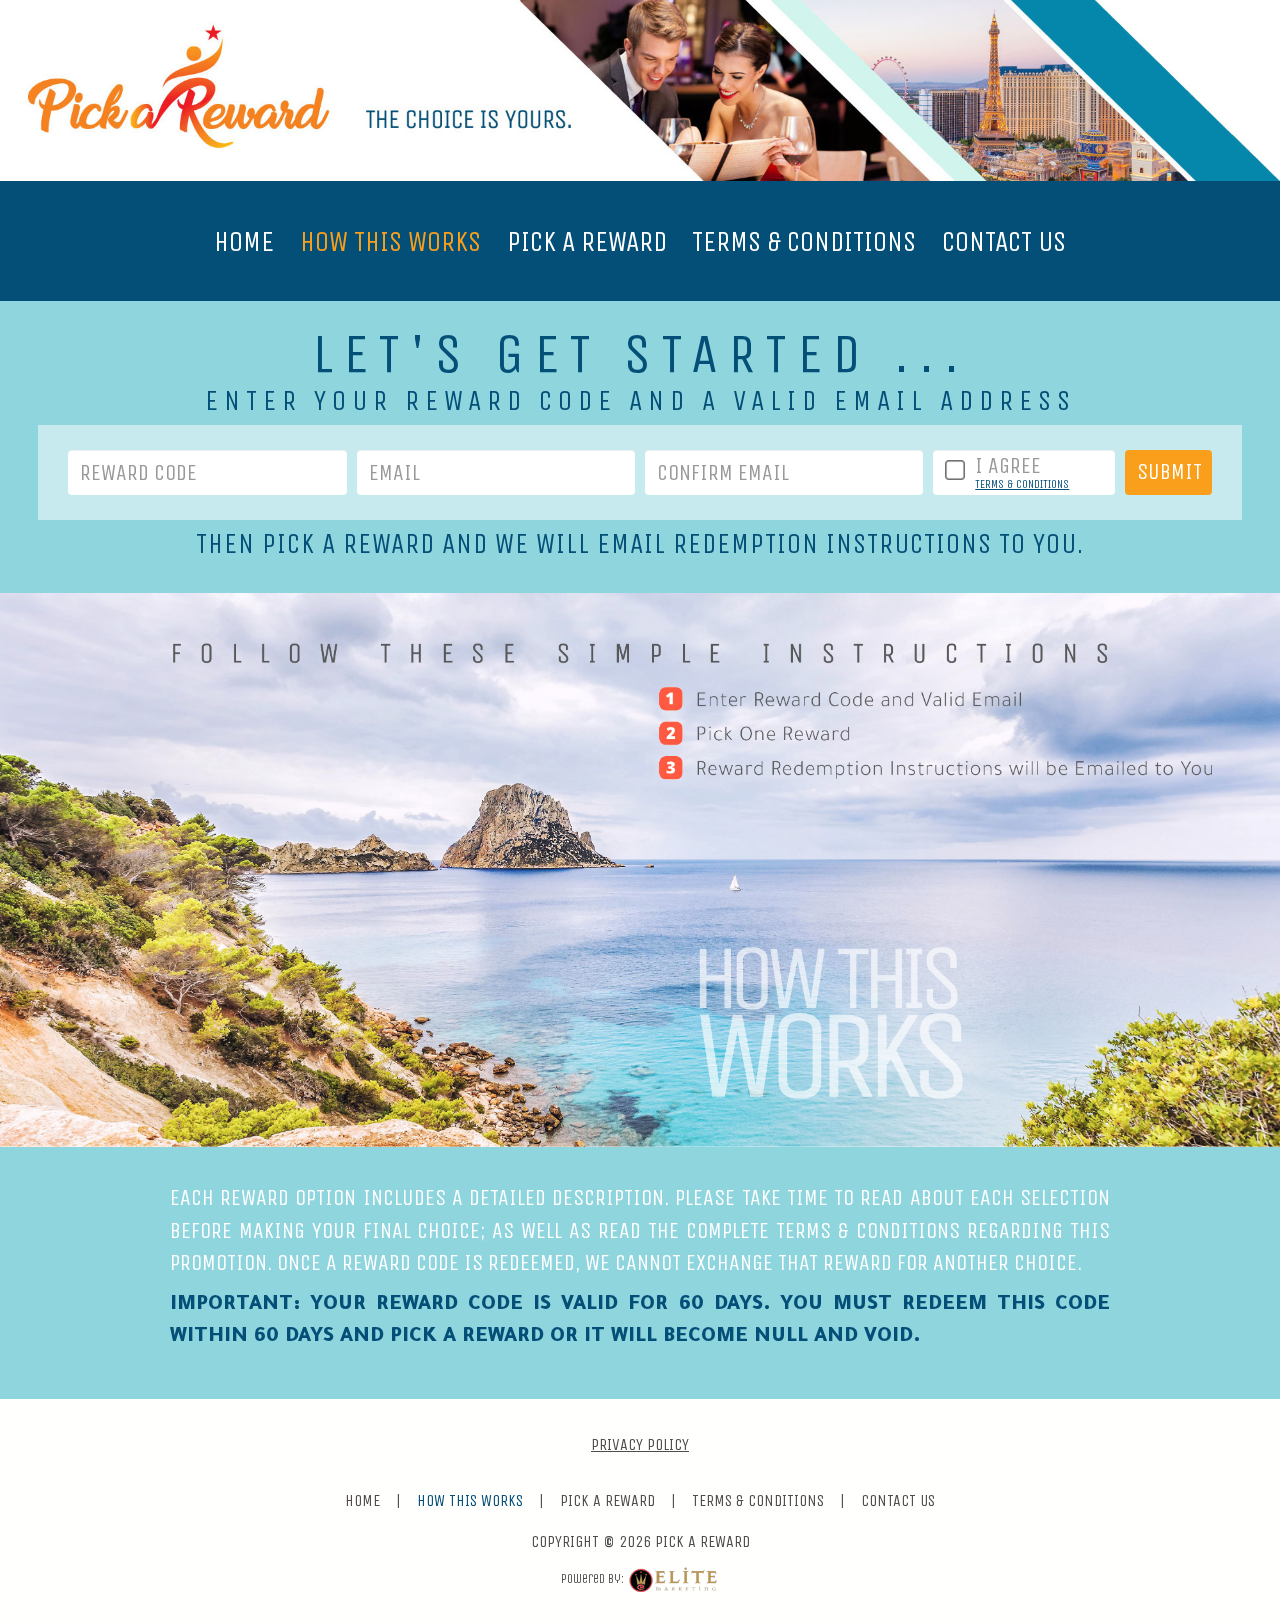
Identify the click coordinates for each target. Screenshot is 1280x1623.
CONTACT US (1004, 241)
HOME (244, 241)
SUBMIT (1169, 472)
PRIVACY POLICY (640, 1444)
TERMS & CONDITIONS (804, 241)
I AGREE (1008, 466)
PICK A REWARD (587, 241)
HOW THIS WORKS (390, 241)
